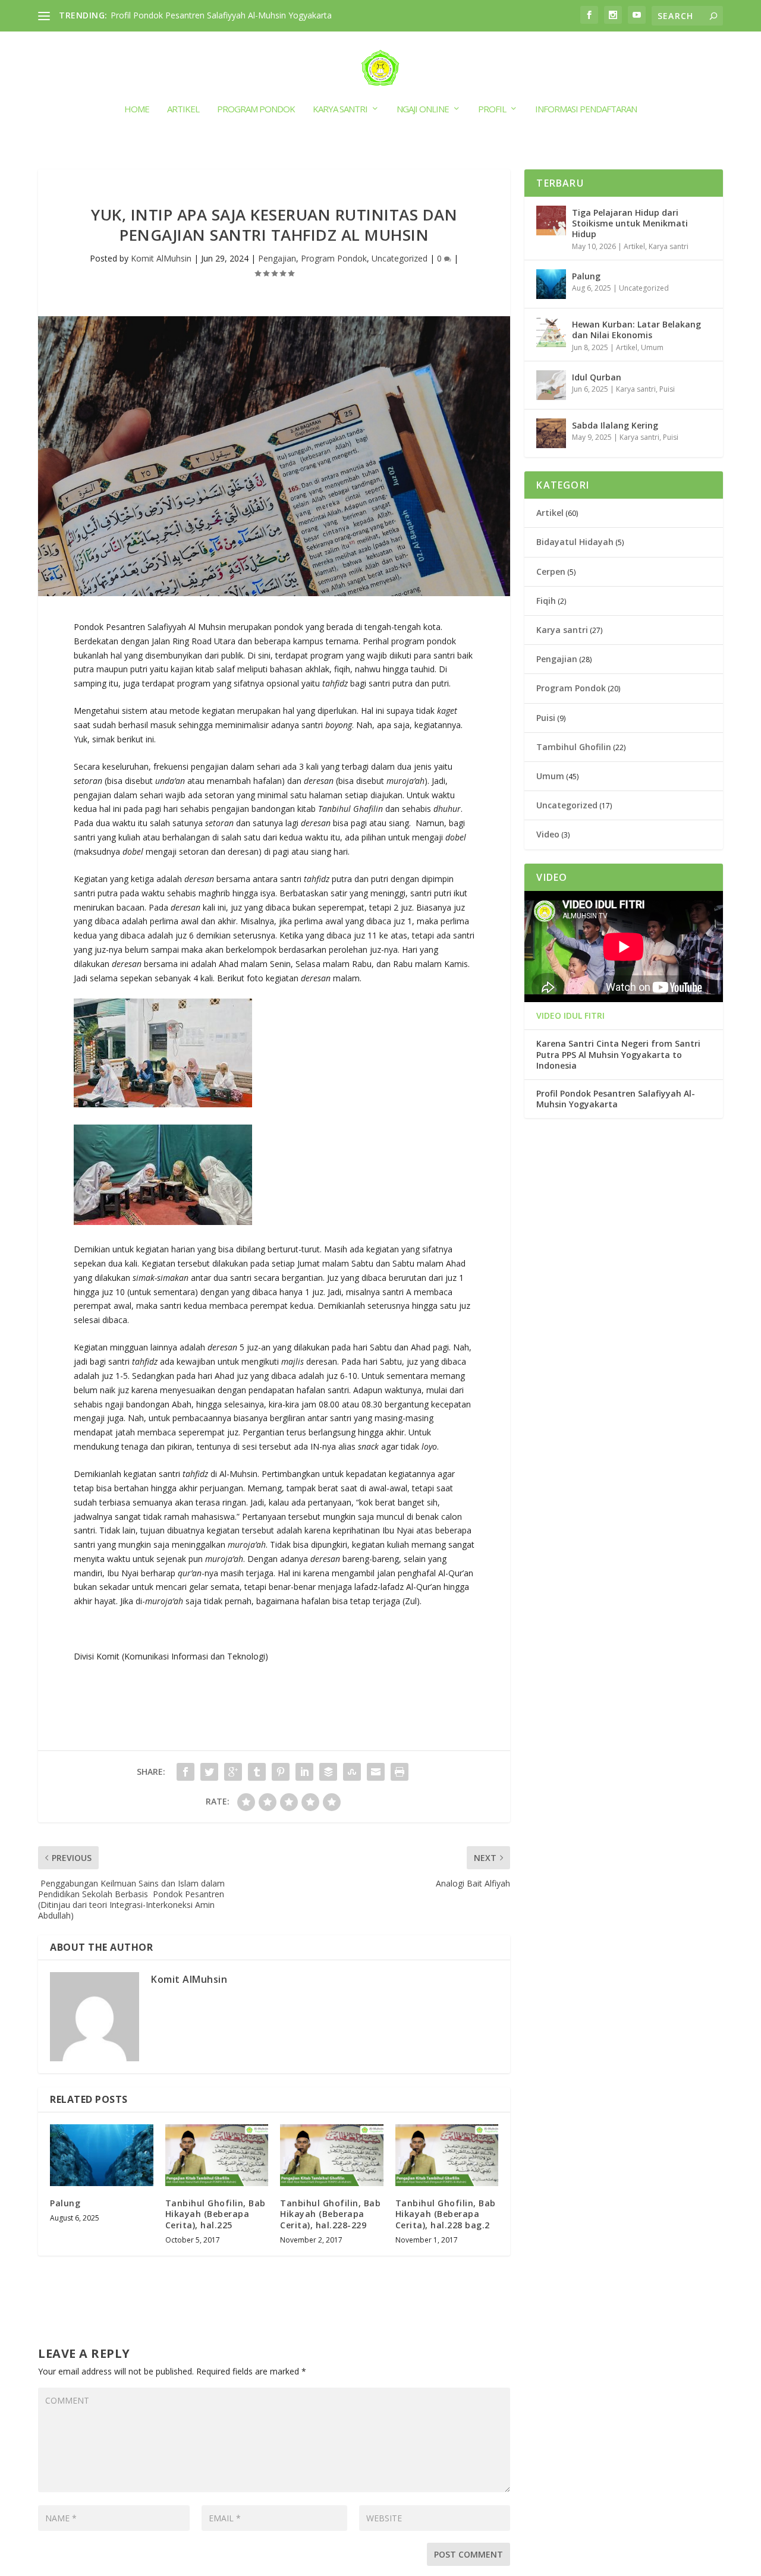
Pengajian (277, 258)
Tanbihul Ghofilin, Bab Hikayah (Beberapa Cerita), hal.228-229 (330, 2214)
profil (492, 109)
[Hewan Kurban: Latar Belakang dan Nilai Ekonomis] (551, 332)
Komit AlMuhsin (161, 258)
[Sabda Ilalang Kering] (551, 433)
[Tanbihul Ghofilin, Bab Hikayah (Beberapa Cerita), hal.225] (217, 2155)
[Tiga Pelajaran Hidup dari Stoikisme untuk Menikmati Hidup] (551, 221)
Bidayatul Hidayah (575, 542)
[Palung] (102, 2155)
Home (137, 109)
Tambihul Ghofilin (574, 747)
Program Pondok (256, 109)
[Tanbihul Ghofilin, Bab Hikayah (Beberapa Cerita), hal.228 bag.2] (447, 2155)
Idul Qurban (597, 377)
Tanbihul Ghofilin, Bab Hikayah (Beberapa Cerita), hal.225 (216, 2214)
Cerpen (551, 571)
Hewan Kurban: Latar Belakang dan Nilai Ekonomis (636, 330)
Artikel (183, 109)
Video (548, 834)
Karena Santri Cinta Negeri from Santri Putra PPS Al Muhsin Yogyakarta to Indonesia (618, 1054)
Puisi (667, 389)
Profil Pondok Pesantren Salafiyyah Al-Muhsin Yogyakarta (221, 15)
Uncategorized (400, 258)
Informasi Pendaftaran (586, 109)
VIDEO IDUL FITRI (570, 1016)
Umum (652, 347)
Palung (65, 2203)
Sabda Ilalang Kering (615, 425)
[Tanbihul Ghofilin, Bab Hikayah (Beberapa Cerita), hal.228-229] (332, 2155)
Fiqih (546, 601)
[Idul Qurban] (551, 385)
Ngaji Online (423, 109)
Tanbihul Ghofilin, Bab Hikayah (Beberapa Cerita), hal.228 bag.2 (446, 2214)
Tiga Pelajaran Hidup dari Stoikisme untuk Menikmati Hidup (630, 223)
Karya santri (340, 109)
